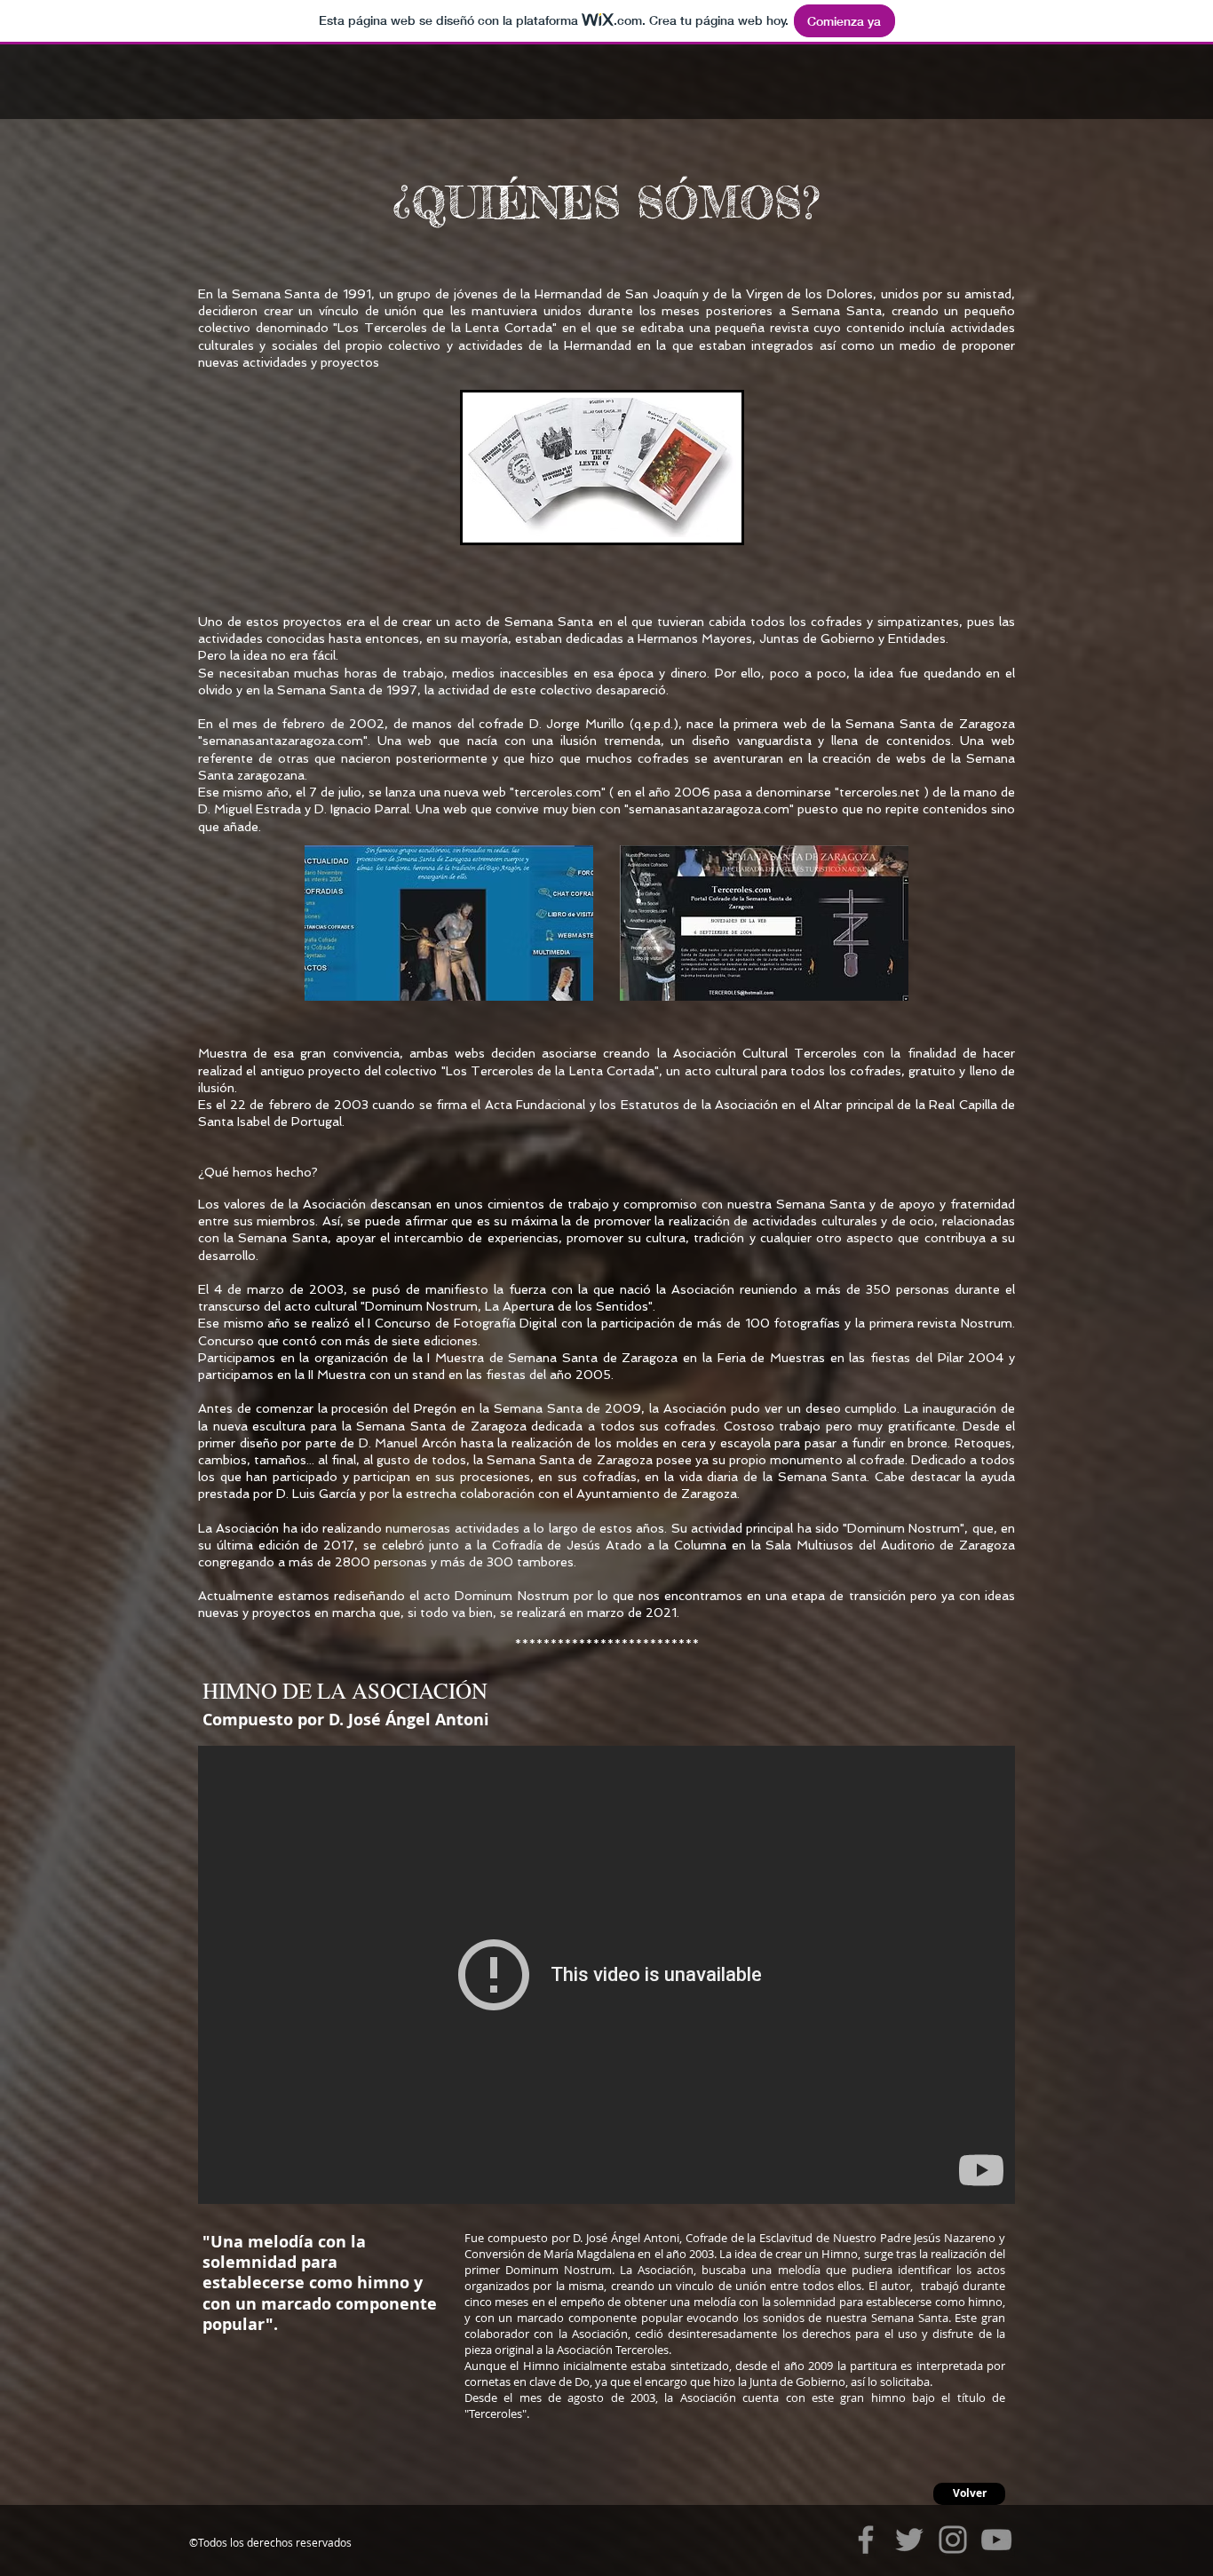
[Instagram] (953, 2540)
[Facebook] (866, 2540)
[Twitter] (909, 2540)
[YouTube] (996, 2540)
